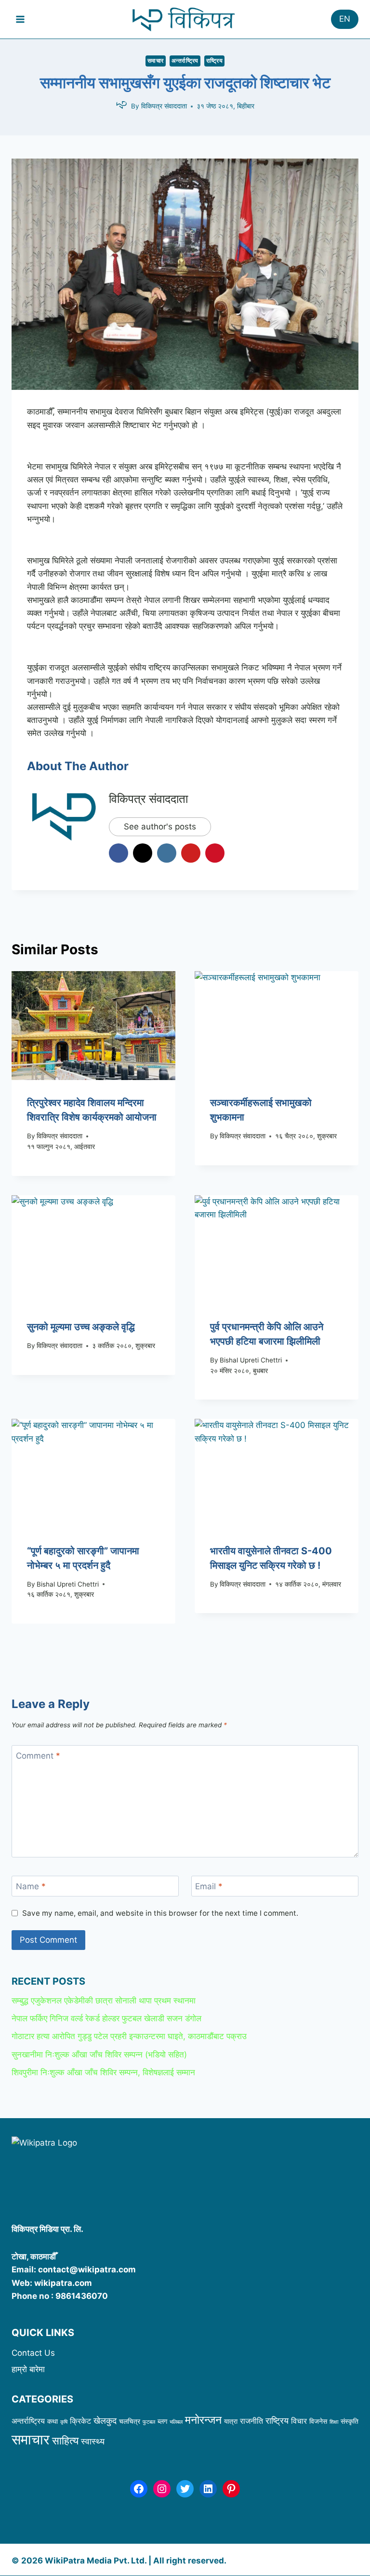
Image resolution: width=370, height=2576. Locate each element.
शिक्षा (334, 2422)
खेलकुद (105, 2420)
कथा (53, 2421)
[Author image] (121, 107)
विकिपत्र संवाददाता (164, 106)
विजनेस (318, 2421)
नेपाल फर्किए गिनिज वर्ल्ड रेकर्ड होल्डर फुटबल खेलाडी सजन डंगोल (108, 2018)
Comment (38, 1756)
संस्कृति (350, 2421)
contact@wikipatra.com (87, 2269)
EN (345, 19)
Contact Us (33, 2353)
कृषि (64, 2422)
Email (209, 1886)
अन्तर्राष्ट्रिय (185, 60)
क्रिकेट (80, 2421)
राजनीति (251, 2421)
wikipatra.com (63, 2283)
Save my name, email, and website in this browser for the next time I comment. (160, 1913)
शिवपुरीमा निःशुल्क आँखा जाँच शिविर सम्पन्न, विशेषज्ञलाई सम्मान (103, 2072)
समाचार (156, 60)
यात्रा (231, 2421)
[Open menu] (20, 19)
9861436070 (82, 2296)
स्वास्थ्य (93, 2441)
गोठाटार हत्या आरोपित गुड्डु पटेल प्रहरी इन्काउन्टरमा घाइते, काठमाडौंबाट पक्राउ (129, 2036)
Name (31, 1886)
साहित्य (65, 2441)
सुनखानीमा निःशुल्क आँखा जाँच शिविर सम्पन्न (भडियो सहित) (99, 2055)
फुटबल (149, 2422)
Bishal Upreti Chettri (251, 1360)
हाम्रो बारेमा (28, 2369)
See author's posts (160, 827)
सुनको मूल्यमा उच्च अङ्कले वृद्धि (81, 1327)
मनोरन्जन (203, 2420)
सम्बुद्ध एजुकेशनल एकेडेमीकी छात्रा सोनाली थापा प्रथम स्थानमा (104, 2001)
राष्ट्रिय (215, 60)
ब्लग (162, 2421)
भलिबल (176, 2422)
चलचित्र (130, 2421)
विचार (299, 2421)
